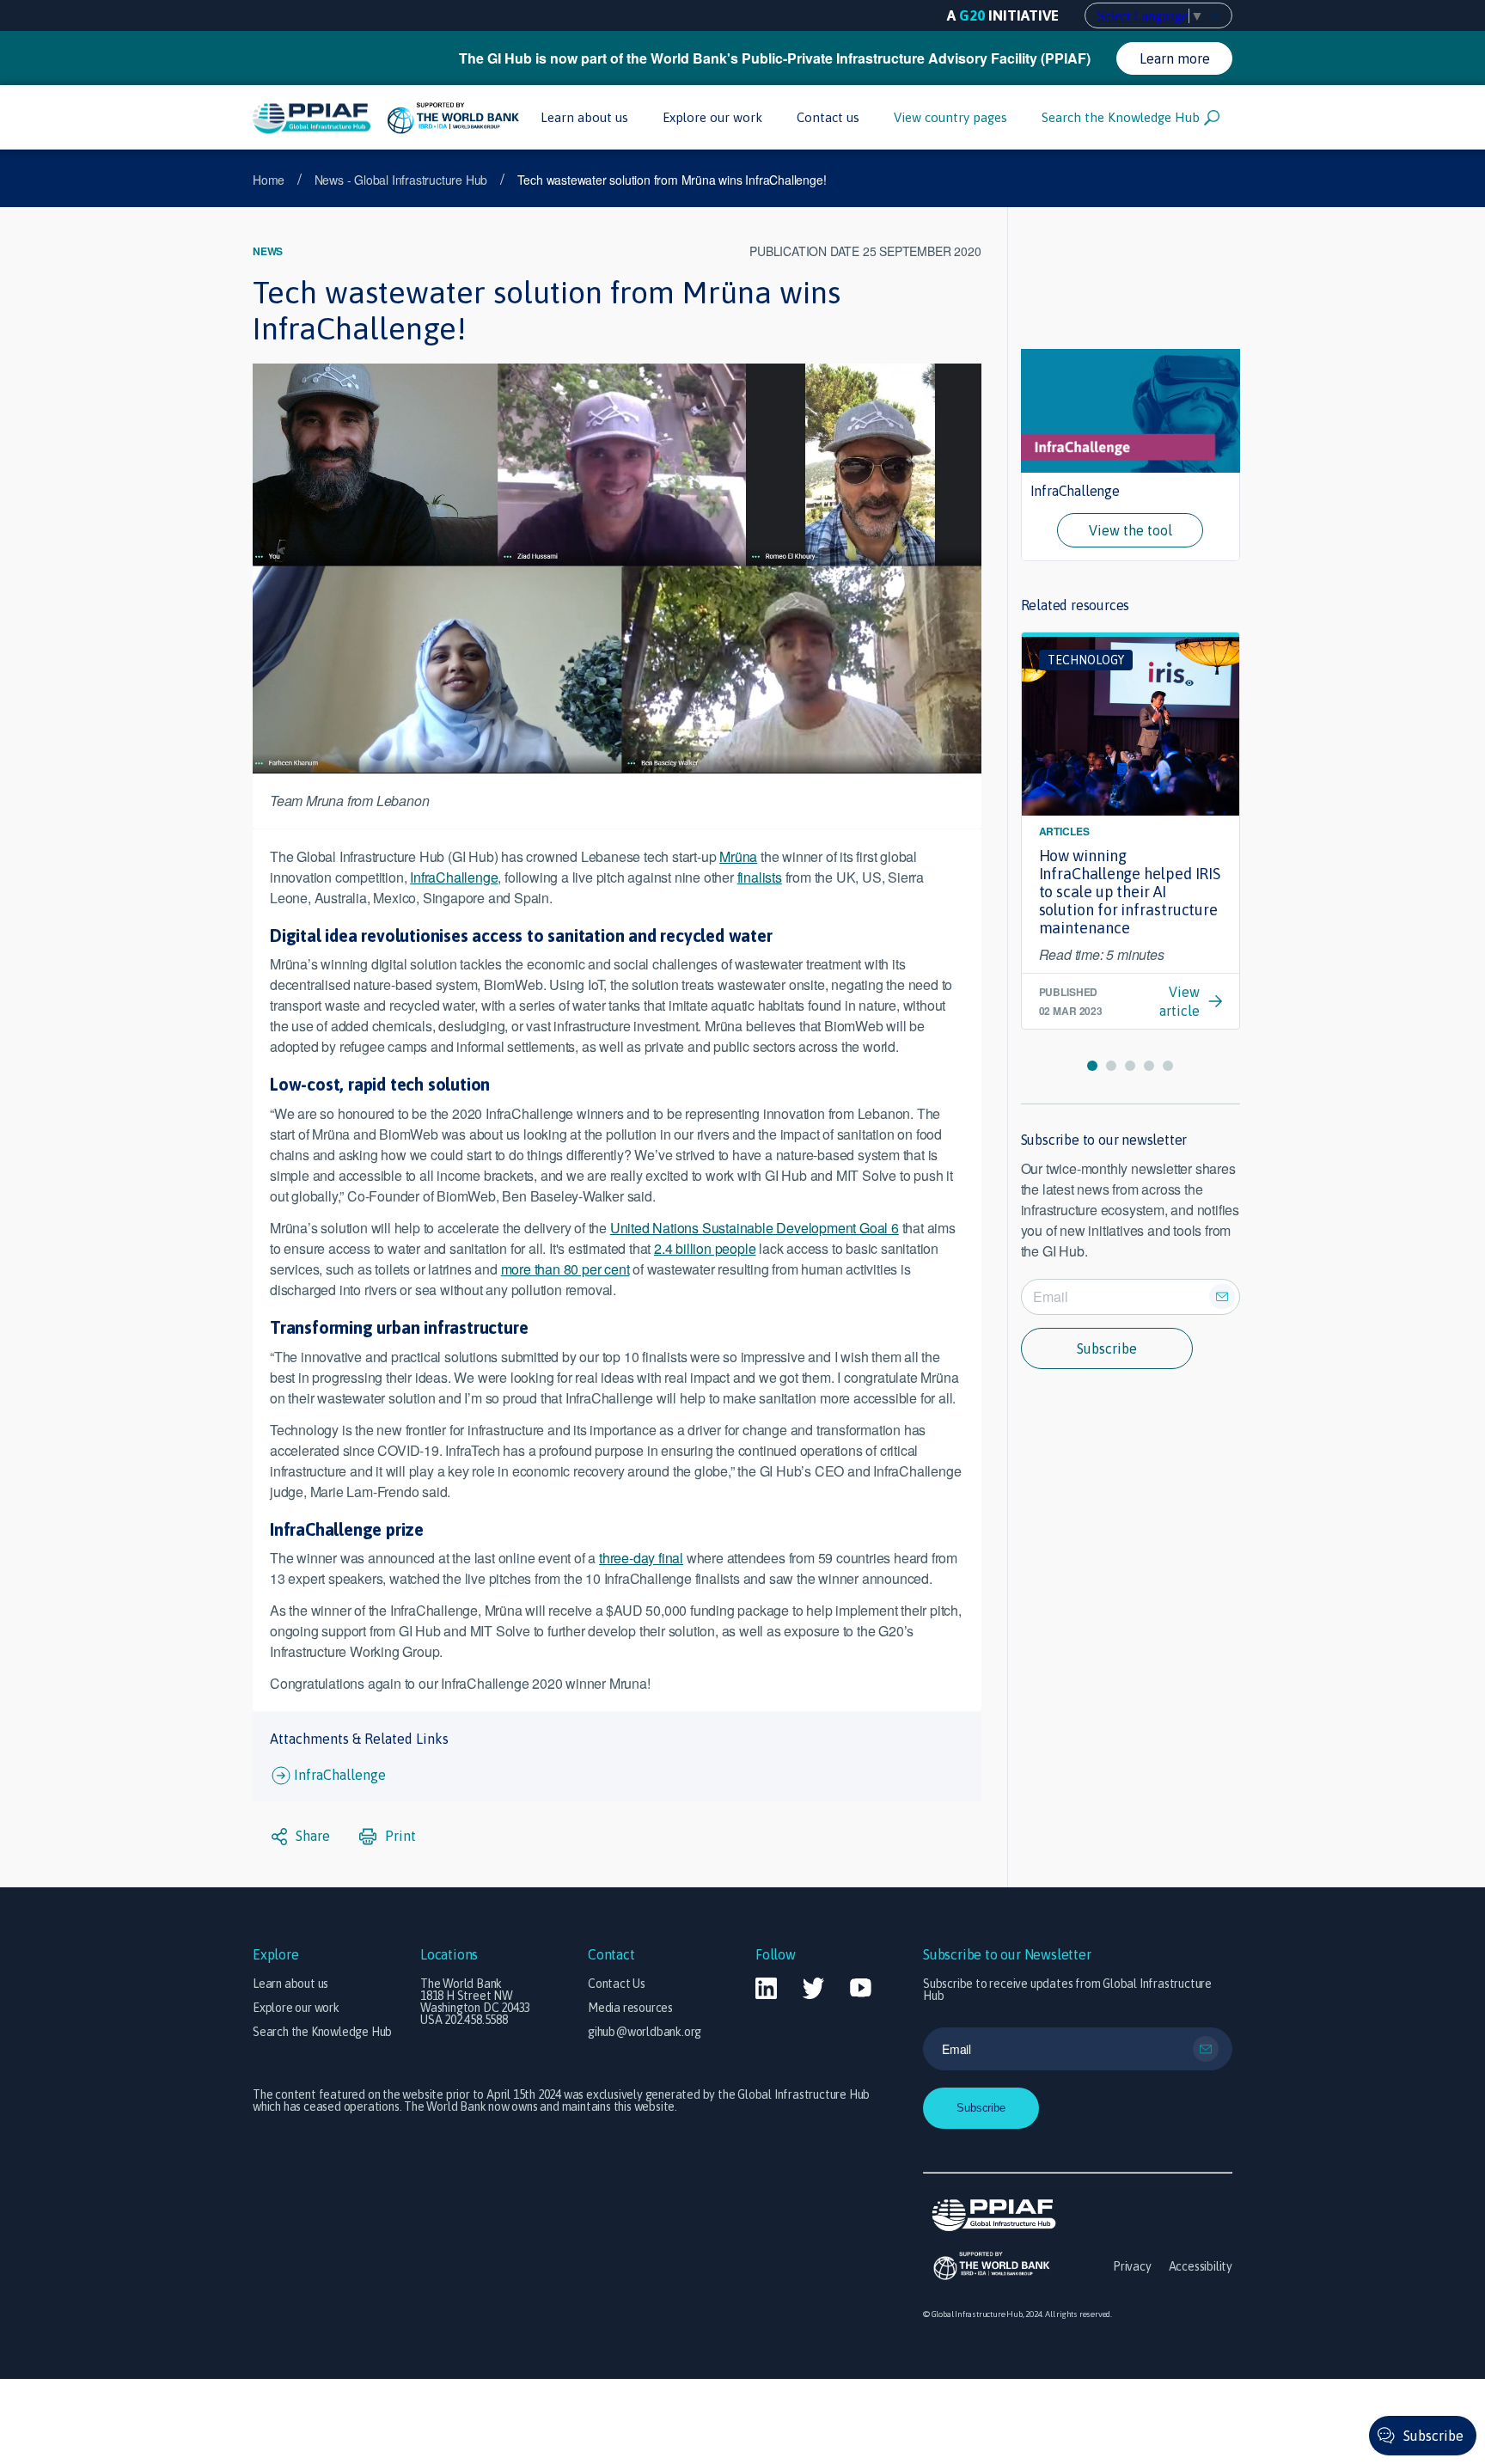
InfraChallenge (454, 877)
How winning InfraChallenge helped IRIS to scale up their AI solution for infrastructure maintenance (1130, 892)
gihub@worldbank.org (645, 2032)
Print (399, 1836)
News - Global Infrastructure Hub (401, 180)
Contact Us (617, 1984)
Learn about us (584, 117)
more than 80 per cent (565, 1269)
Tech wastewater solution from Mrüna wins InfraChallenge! (672, 180)
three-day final (641, 1558)
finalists (760, 877)
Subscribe (1107, 1348)
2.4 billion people (705, 1248)
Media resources (630, 2008)
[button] (1092, 1066)
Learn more (1175, 58)
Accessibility (1201, 2266)
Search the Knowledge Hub (1121, 117)
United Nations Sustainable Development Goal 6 (755, 1228)
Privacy (1132, 2266)
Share (311, 1836)
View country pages (950, 117)
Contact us (828, 117)
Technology (1086, 660)
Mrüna (738, 856)
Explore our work (712, 117)
